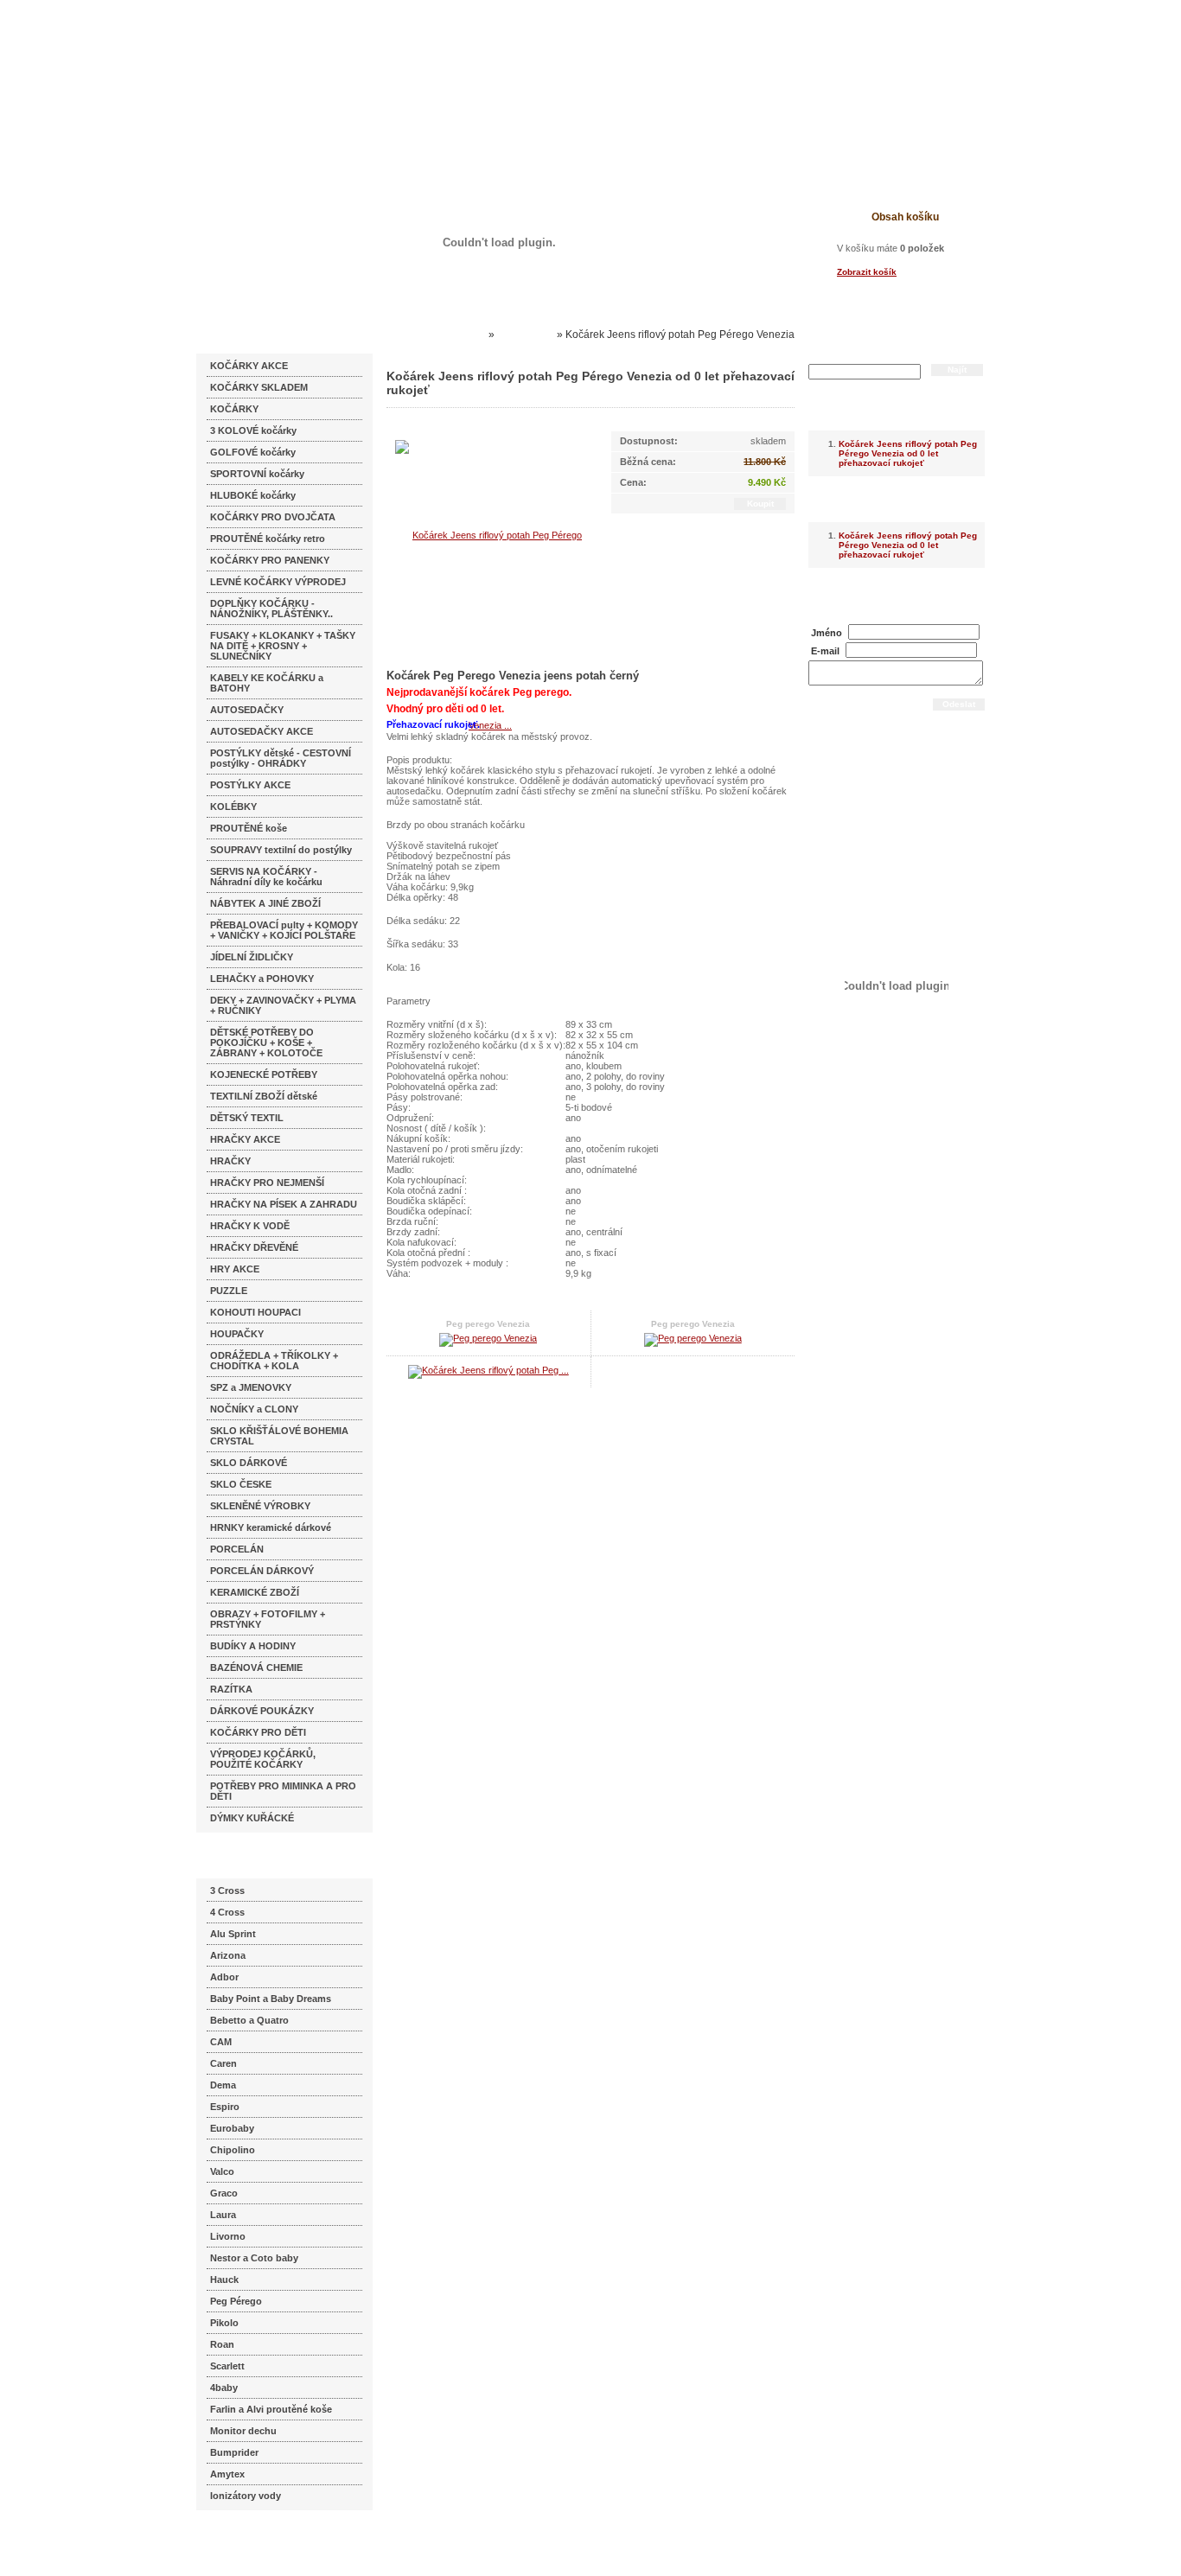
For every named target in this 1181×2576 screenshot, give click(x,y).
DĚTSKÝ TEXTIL (247, 1118)
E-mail (825, 651)
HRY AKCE (235, 1269)
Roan (222, 2344)
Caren (223, 2063)
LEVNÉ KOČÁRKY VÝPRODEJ (278, 582)
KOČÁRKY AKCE (249, 366)
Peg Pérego (236, 2301)
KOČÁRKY (234, 409)
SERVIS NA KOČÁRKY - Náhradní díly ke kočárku (266, 877)
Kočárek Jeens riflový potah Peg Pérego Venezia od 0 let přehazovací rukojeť (908, 453)
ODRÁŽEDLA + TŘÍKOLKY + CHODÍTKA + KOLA (274, 1361)
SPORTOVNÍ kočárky (257, 474)
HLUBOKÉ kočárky (253, 495)
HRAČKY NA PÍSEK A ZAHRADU (284, 1204)
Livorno (228, 2236)
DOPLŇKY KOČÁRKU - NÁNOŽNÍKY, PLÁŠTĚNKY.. (271, 609)
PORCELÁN (237, 1549)
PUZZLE (229, 1291)
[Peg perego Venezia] (488, 1338)
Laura (223, 2215)
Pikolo (224, 2323)
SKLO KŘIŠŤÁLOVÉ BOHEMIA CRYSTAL (279, 1436)
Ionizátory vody (246, 2496)
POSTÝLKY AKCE (250, 785)
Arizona (228, 1955)
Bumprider (234, 2452)
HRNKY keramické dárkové (271, 1527)
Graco (224, 2193)
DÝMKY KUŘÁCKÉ (252, 1818)
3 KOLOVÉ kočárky (253, 430)
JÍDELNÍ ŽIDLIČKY (252, 957)
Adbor (224, 1977)
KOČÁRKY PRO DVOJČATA (273, 517)
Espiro (225, 2107)
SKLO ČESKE (241, 1484)
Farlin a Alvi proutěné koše (271, 2409)
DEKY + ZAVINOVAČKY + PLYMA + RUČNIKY (283, 1005)
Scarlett (227, 2366)
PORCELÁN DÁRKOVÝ (262, 1571)
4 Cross (227, 1912)
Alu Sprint (233, 1934)
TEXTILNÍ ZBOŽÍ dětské (264, 1096)
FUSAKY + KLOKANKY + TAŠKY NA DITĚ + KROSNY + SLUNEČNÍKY (283, 646)
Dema (223, 2085)
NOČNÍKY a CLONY (254, 1409)
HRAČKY (230, 1161)
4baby (224, 2388)
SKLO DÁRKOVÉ (249, 1463)
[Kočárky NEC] (364, 61)
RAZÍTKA (231, 1689)
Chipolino (233, 2150)
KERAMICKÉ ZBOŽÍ (255, 1592)
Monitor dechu (243, 2431)
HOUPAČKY (237, 1334)
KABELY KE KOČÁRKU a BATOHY (267, 683)
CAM (221, 2042)
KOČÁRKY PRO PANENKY (270, 560)
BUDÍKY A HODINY (253, 1646)
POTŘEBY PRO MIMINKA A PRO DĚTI (283, 1791)
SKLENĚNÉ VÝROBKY (260, 1506)
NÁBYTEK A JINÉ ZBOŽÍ (265, 903)
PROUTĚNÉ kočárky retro (268, 539)
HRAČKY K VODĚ (250, 1226)
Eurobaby (232, 2128)
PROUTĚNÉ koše (249, 828)
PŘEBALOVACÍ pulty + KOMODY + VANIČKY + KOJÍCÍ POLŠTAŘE (284, 930)
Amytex (227, 2474)
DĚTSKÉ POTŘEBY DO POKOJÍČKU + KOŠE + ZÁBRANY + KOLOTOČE (266, 1043)
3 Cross (227, 1891)
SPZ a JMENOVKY (251, 1387)
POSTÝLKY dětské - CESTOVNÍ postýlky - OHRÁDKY (281, 758)
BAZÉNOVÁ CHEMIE (256, 1667)
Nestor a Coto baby (254, 2258)
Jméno (827, 633)
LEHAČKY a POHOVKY (262, 979)
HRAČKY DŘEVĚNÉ (254, 1247)
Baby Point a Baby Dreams (271, 1999)
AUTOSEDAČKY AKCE (262, 731)
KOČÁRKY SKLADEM (259, 387)
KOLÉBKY (233, 807)
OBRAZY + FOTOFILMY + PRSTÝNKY (268, 1619)
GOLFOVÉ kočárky (253, 452)
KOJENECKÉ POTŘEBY (264, 1074)
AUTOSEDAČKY (247, 710)
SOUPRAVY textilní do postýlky (281, 850)
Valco (222, 2171)
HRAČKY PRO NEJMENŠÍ (267, 1183)
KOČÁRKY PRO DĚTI (258, 1732)
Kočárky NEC (452, 335)
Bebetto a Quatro (249, 2020)
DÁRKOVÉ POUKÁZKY (262, 1711)
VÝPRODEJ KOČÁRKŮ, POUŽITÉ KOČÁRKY (263, 1759)
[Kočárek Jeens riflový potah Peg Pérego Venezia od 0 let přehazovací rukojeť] (490, 629)
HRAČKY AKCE (245, 1139)
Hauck (224, 2280)
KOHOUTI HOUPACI (255, 1312)
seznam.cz (238, 2541)
